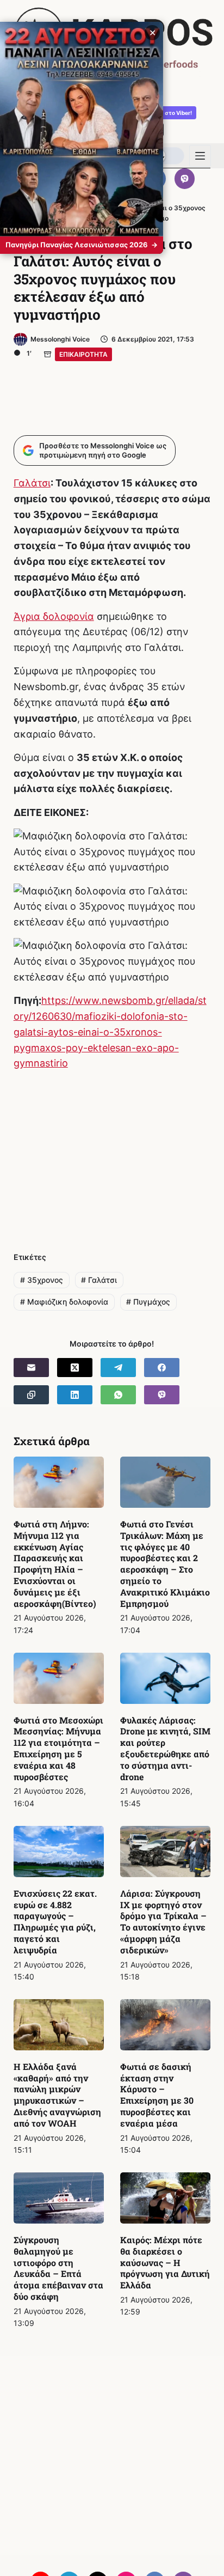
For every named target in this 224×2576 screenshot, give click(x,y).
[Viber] (185, 179)
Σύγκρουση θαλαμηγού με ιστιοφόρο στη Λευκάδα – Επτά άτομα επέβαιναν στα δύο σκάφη (58, 2268)
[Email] (31, 1368)
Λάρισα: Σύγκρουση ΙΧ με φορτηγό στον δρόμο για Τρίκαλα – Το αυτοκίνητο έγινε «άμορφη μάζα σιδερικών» (163, 1922)
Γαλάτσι (32, 483)
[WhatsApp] (118, 1395)
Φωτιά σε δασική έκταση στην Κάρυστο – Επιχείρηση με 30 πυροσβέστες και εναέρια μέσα (157, 2095)
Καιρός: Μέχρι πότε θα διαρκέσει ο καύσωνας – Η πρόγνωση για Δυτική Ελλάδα (165, 2262)
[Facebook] (162, 1368)
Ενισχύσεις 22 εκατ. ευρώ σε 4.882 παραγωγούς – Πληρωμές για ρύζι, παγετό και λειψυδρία (55, 1922)
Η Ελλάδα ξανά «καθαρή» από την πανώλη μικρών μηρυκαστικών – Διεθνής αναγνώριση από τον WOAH (57, 2095)
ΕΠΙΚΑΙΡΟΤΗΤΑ (83, 354)
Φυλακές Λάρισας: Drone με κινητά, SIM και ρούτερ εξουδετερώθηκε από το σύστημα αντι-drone (165, 1748)
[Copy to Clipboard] (31, 1395)
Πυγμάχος (148, 1302)
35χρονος (42, 1280)
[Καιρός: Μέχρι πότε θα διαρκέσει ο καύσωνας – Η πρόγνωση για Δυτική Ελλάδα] (165, 2198)
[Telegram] (118, 1368)
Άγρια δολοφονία (54, 616)
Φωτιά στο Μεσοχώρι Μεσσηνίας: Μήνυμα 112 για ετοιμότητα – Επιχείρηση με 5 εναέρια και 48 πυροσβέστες (58, 1748)
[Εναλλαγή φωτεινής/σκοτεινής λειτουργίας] (167, 156)
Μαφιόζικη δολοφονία (64, 1302)
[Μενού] (200, 156)
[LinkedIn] (75, 1395)
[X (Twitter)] (75, 1368)
